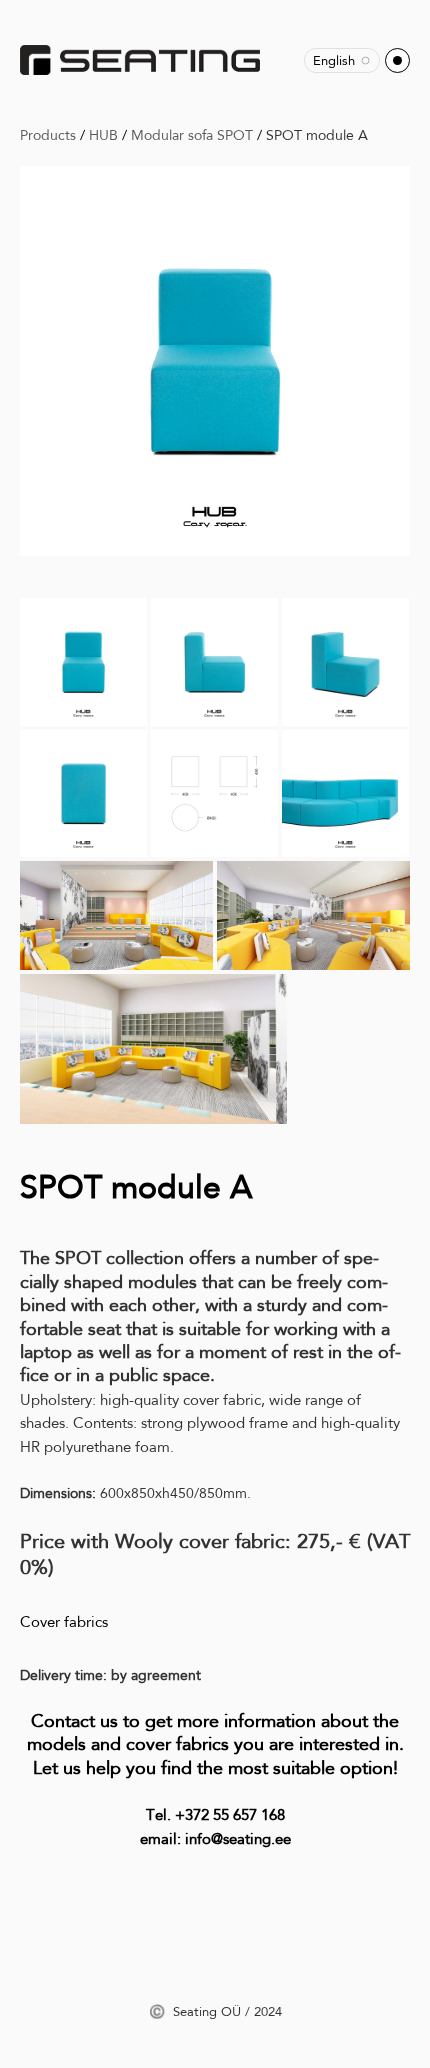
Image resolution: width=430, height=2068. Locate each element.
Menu (397, 60)
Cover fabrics (64, 1622)
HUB (103, 135)
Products (48, 135)
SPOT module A (317, 135)
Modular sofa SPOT (192, 135)
